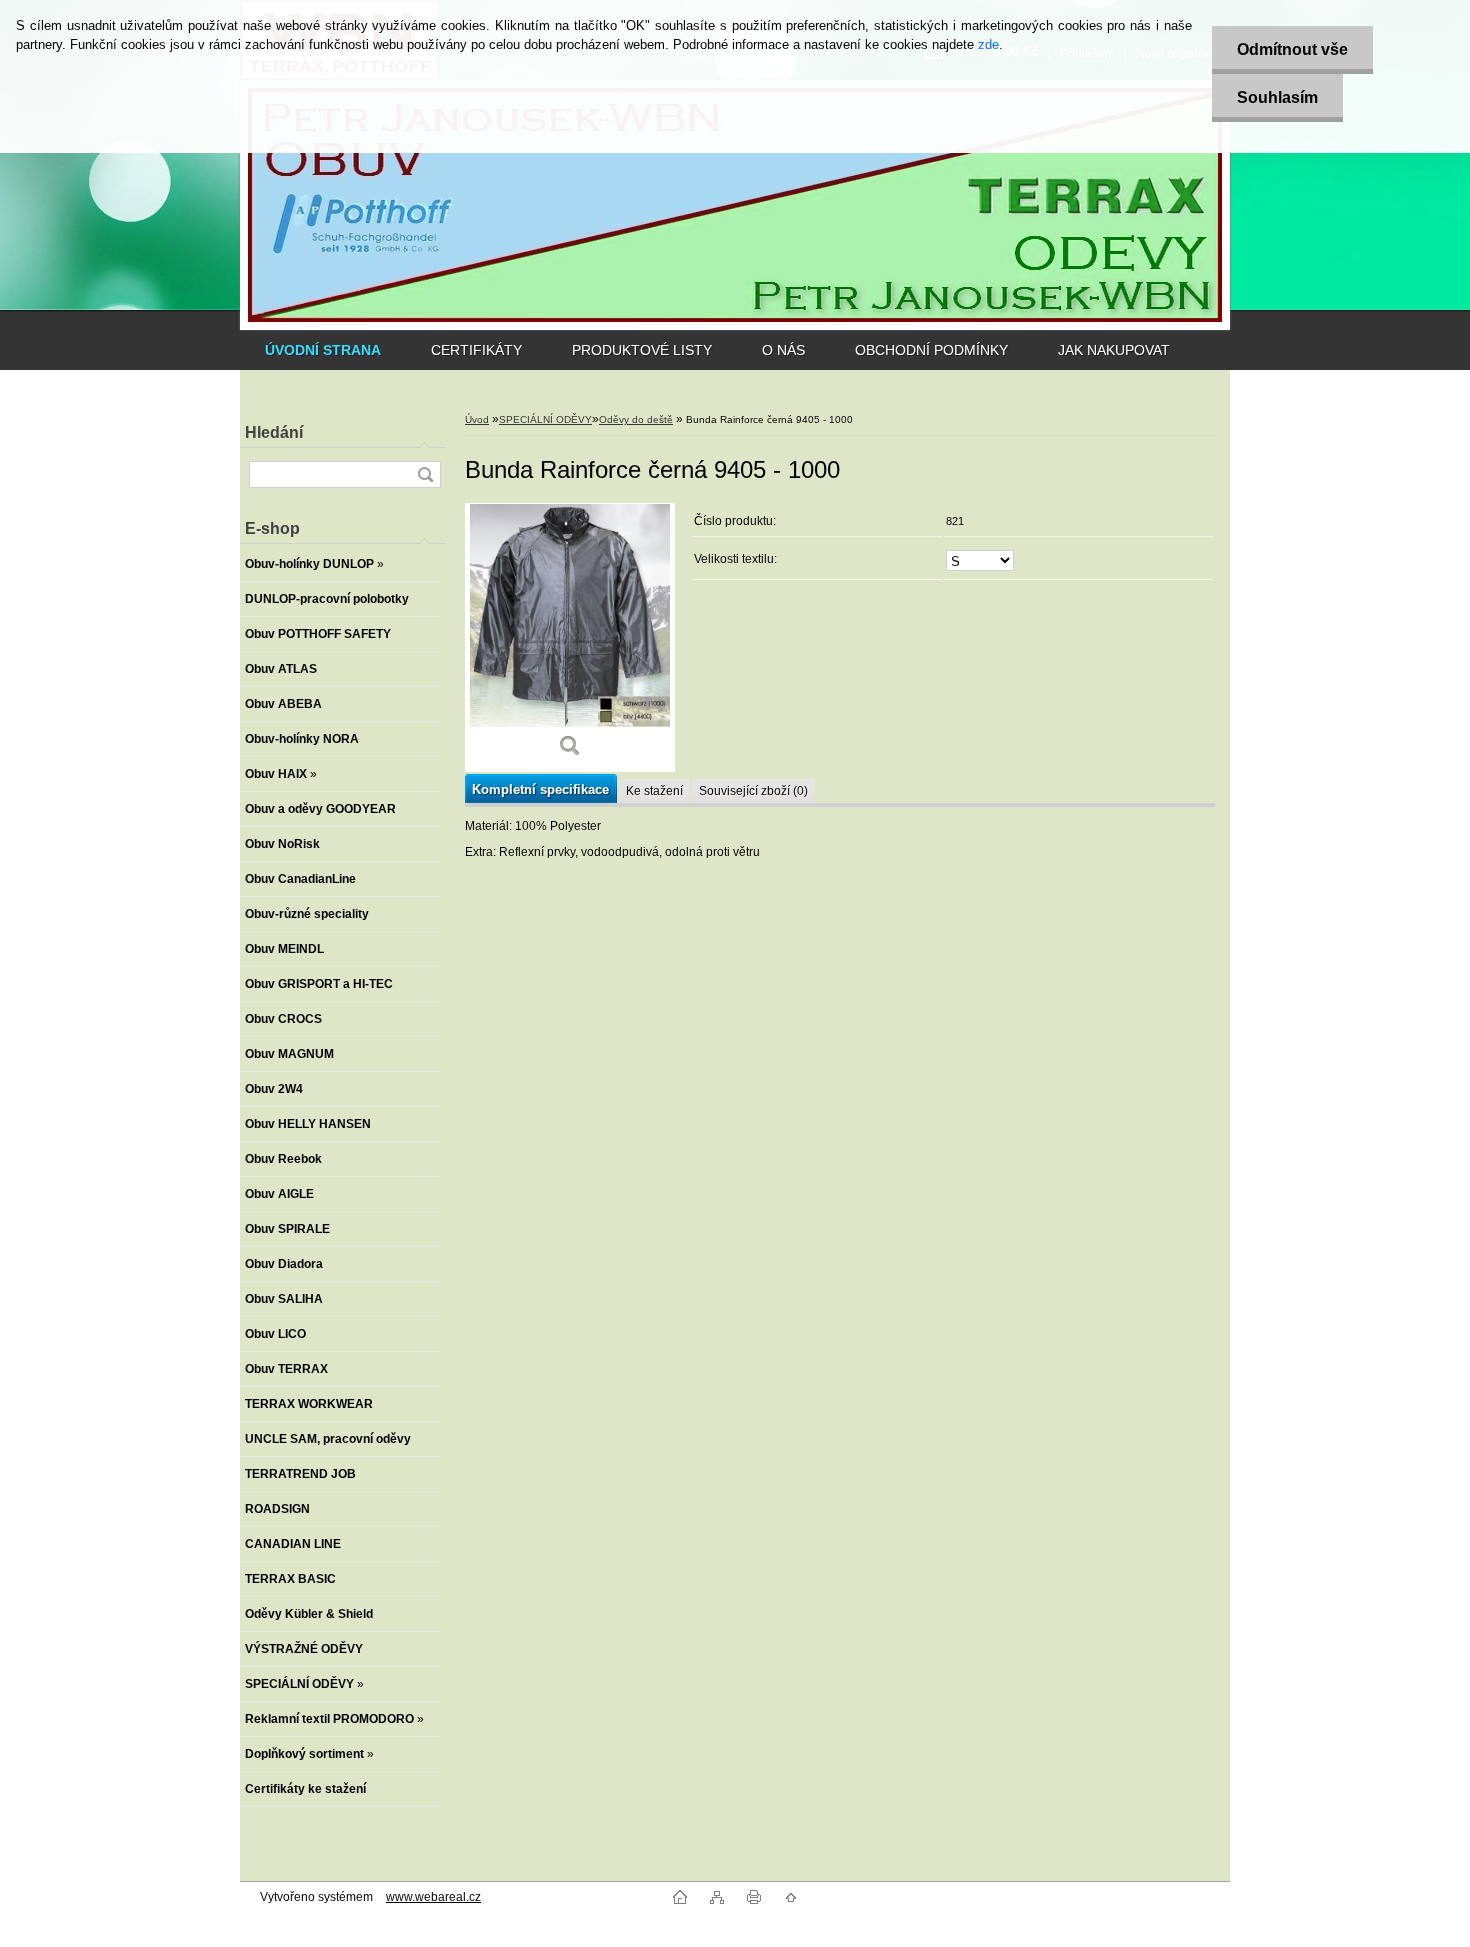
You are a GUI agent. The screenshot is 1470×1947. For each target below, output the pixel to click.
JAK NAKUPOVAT (1114, 350)
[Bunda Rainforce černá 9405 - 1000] (570, 637)
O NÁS (783, 350)
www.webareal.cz (433, 1897)
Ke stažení (654, 791)
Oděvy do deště (636, 419)
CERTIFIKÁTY (476, 350)
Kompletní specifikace (540, 789)
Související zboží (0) (753, 791)
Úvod (477, 419)
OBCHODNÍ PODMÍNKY (931, 350)
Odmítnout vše (1292, 49)
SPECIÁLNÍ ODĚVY (545, 419)
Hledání (274, 432)
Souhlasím (1277, 97)
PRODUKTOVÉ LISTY (642, 350)
